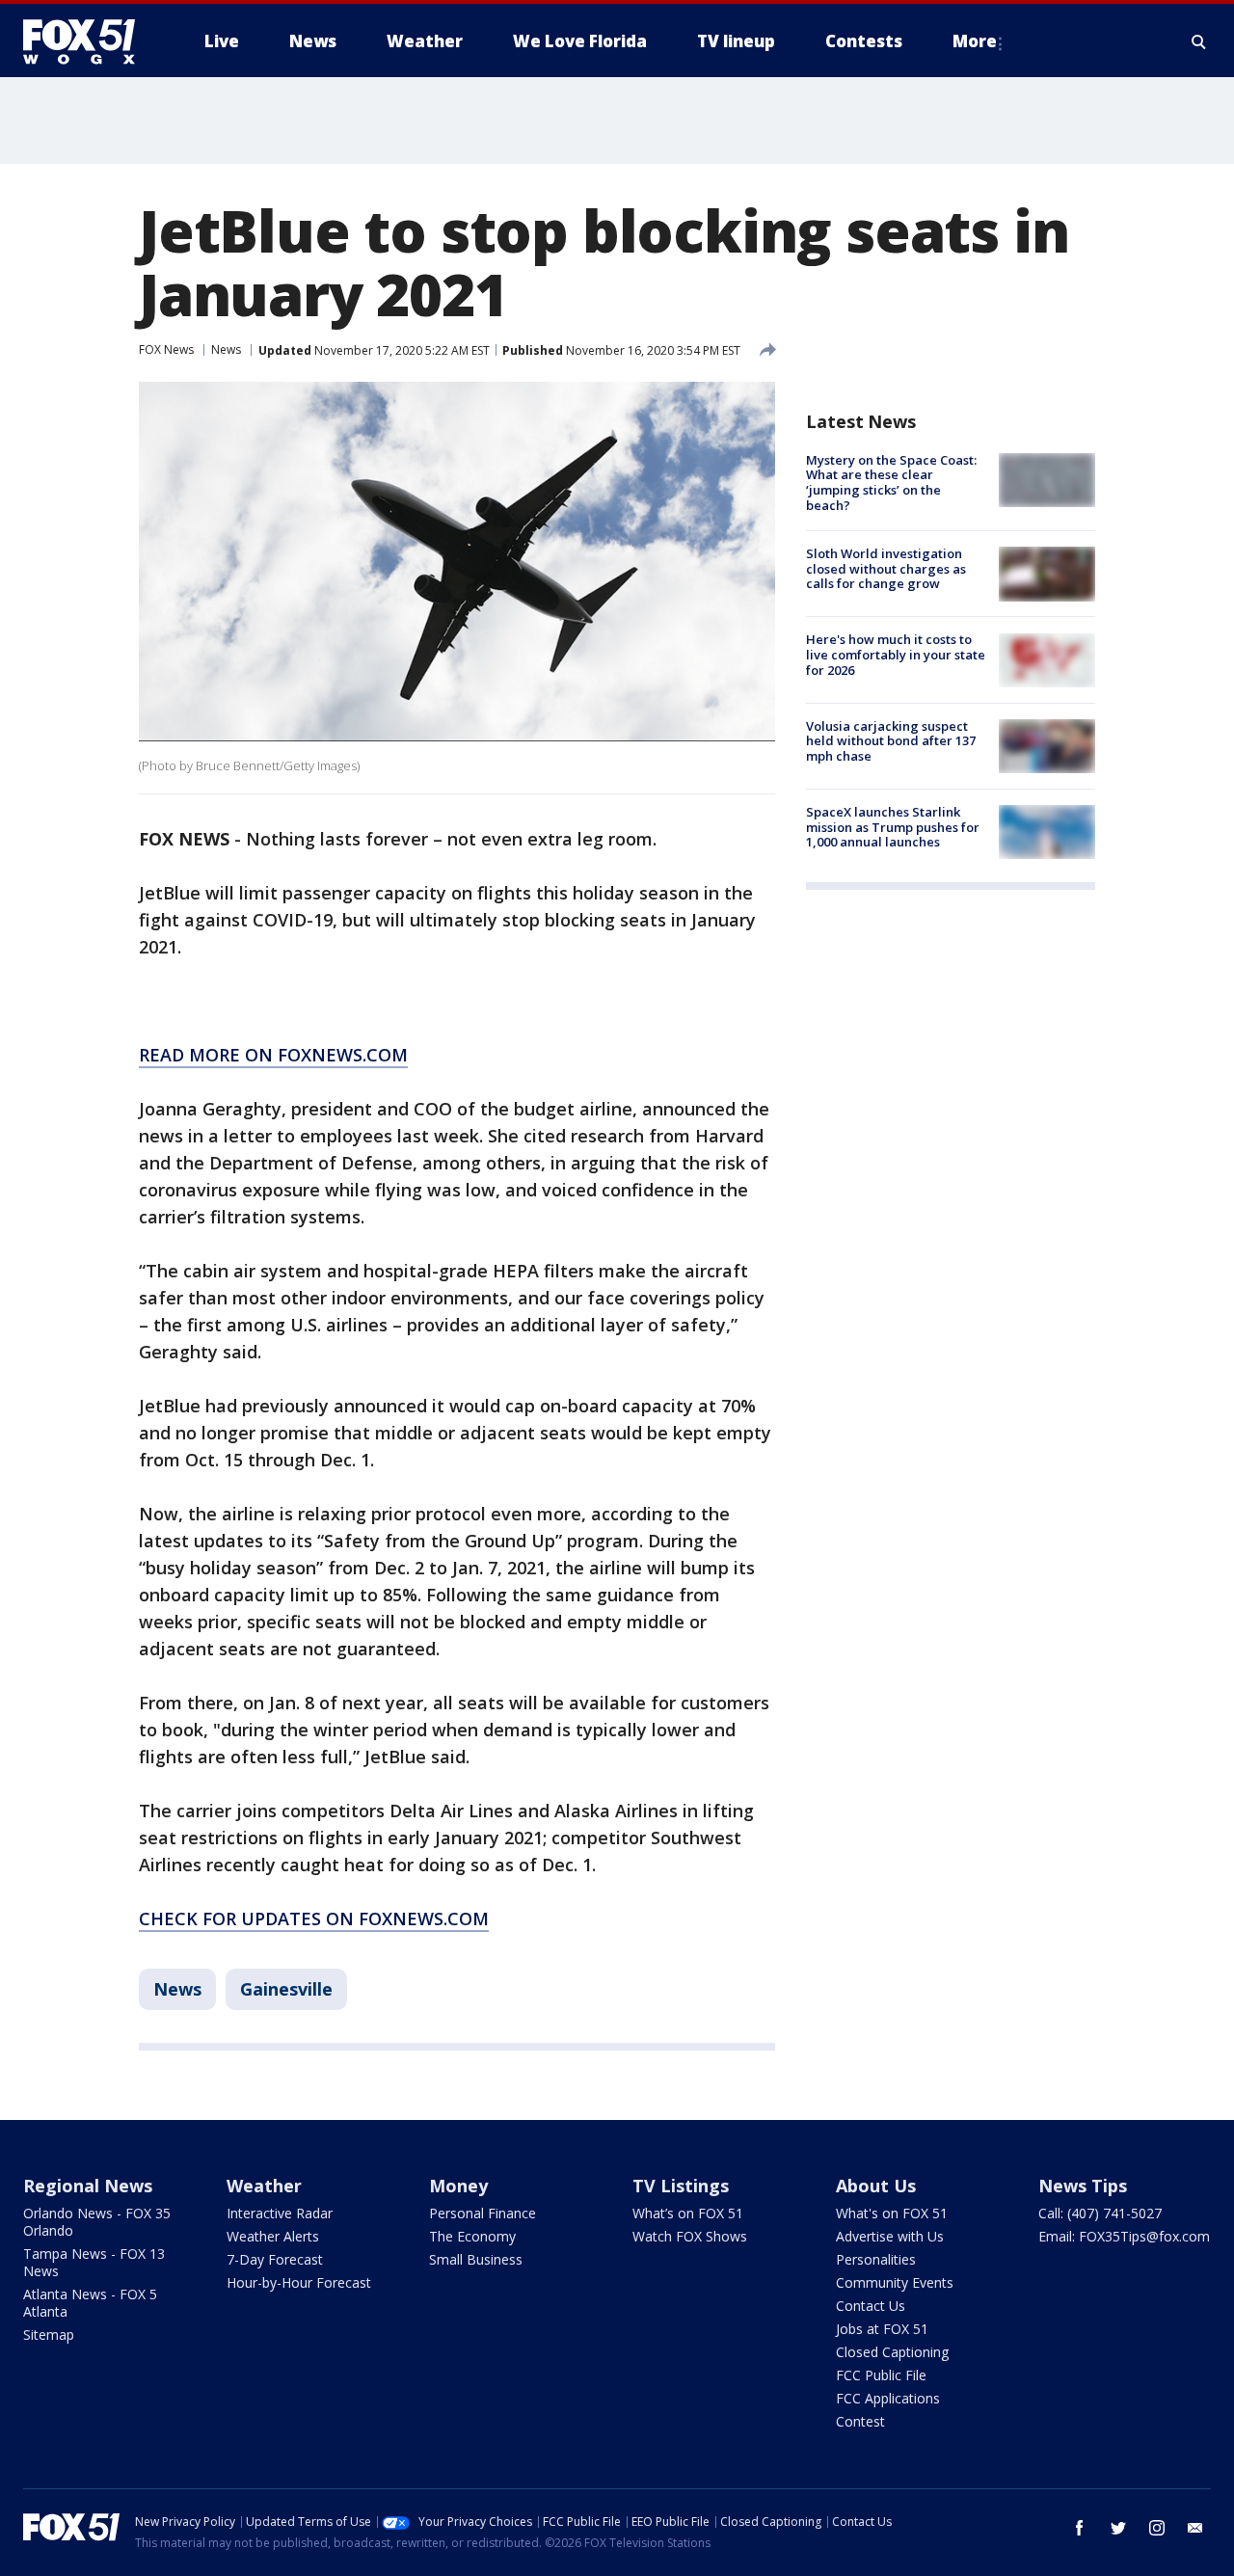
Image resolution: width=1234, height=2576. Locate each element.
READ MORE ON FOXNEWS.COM (273, 1055)
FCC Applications (888, 2398)
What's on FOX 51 (892, 2213)
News (226, 349)
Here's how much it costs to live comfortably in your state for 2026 (896, 655)
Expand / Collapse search (1199, 41)
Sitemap (49, 2334)
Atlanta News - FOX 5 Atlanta (90, 2303)
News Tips (1083, 2186)
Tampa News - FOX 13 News (94, 2262)
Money (458, 2186)
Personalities (876, 2259)
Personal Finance (483, 2213)
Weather (264, 2186)
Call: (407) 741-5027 (1100, 2213)
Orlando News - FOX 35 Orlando (97, 2222)
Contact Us (871, 2306)
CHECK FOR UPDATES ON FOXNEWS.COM (314, 1919)
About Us (876, 2186)
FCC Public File (881, 2375)
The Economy (472, 2236)
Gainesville (286, 1989)
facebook (1080, 2528)
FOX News (166, 349)
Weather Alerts (273, 2236)
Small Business (476, 2259)
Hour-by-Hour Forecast (299, 2282)
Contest (860, 2421)
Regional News (88, 2186)
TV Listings (681, 2186)
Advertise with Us (890, 2236)
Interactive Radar (280, 2213)
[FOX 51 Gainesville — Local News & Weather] (87, 41)
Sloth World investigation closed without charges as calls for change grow (886, 568)
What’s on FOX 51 (688, 2213)
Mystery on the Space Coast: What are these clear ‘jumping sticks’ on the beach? (891, 483)
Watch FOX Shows (690, 2236)
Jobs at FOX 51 (882, 2329)
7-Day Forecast (275, 2259)
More (975, 41)
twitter (1118, 2528)
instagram (1157, 2528)
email (1195, 2528)
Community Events (895, 2282)
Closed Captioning (892, 2352)
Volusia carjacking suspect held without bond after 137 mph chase (891, 741)
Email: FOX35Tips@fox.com (1124, 2236)
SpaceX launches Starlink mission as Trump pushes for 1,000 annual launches (893, 827)
